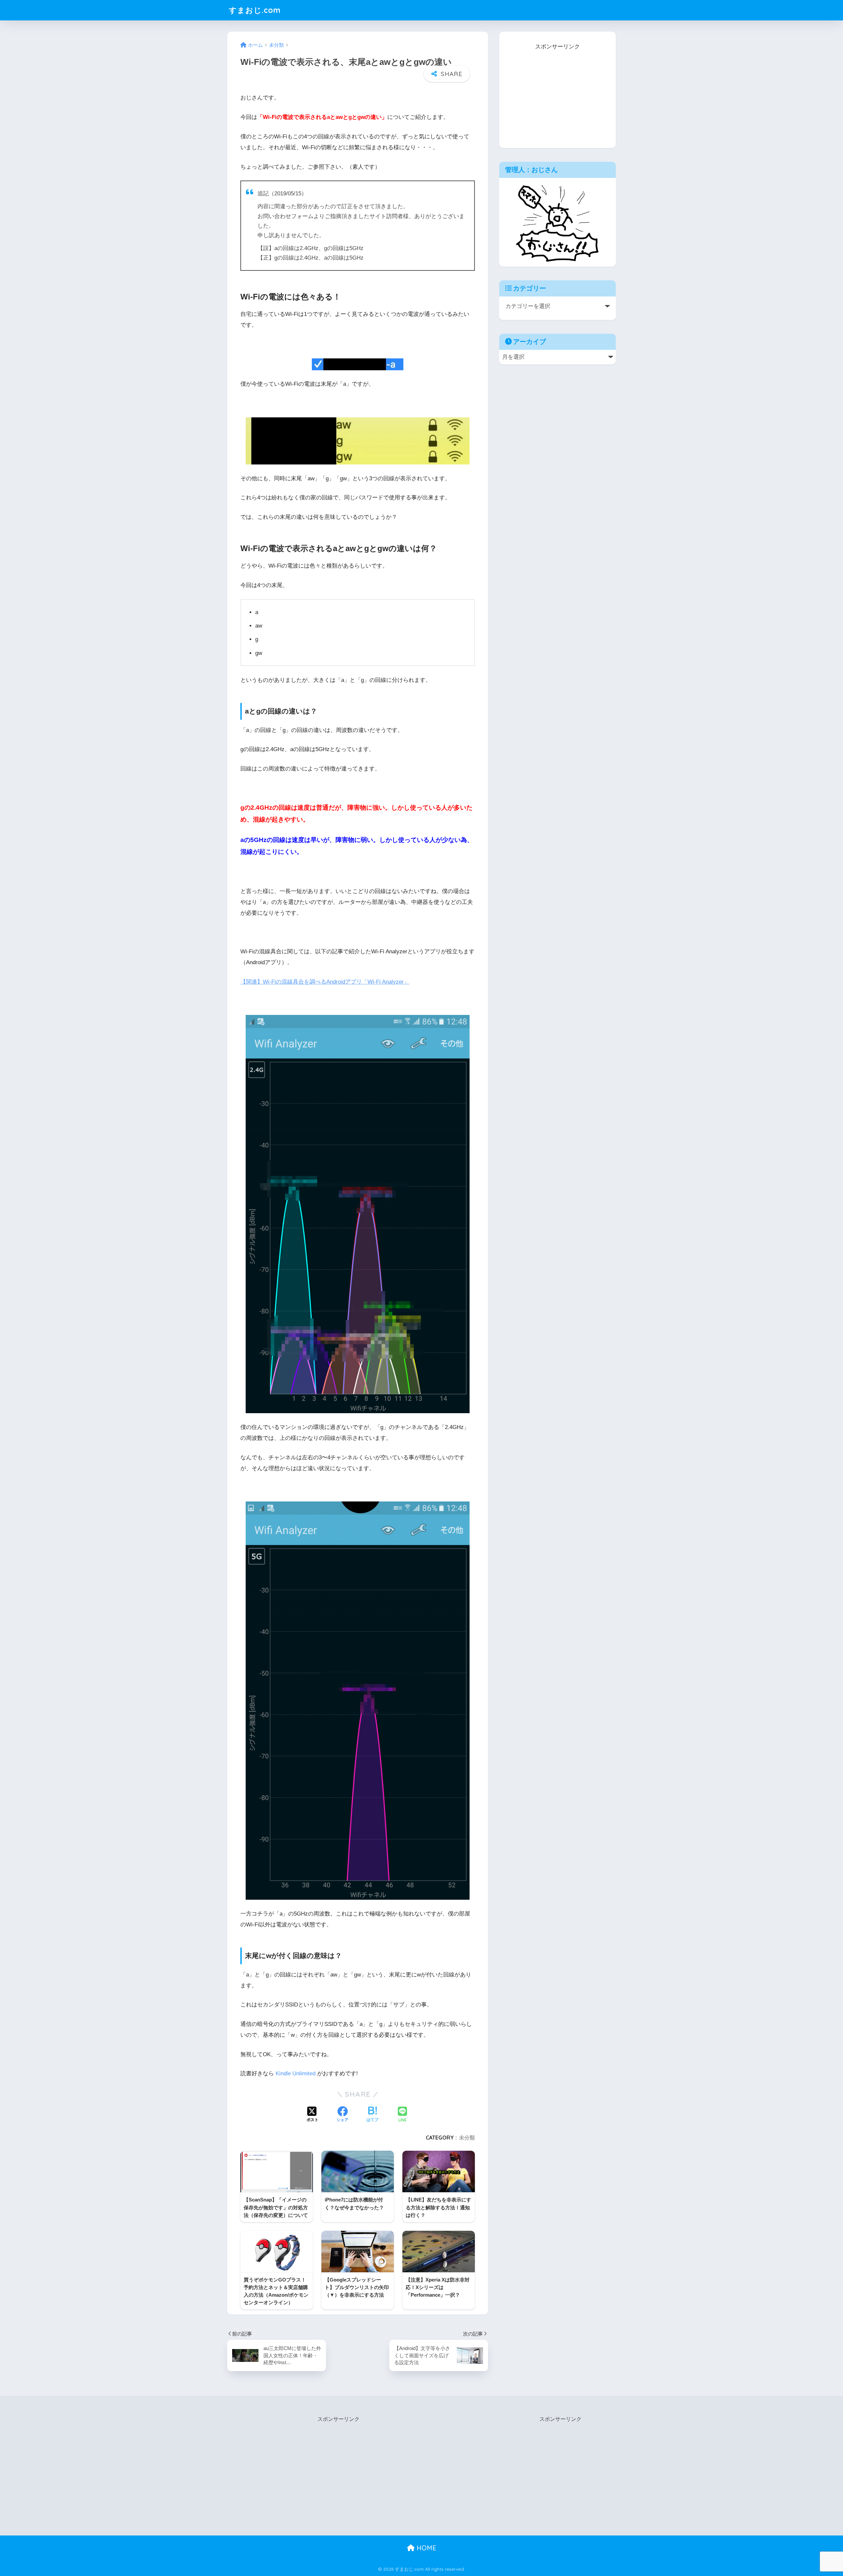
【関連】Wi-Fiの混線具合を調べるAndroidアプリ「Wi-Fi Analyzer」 (325, 982)
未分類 (467, 2138)
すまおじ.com (255, 10)
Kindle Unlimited (296, 2073)
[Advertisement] (557, 93)
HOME (425, 2548)
